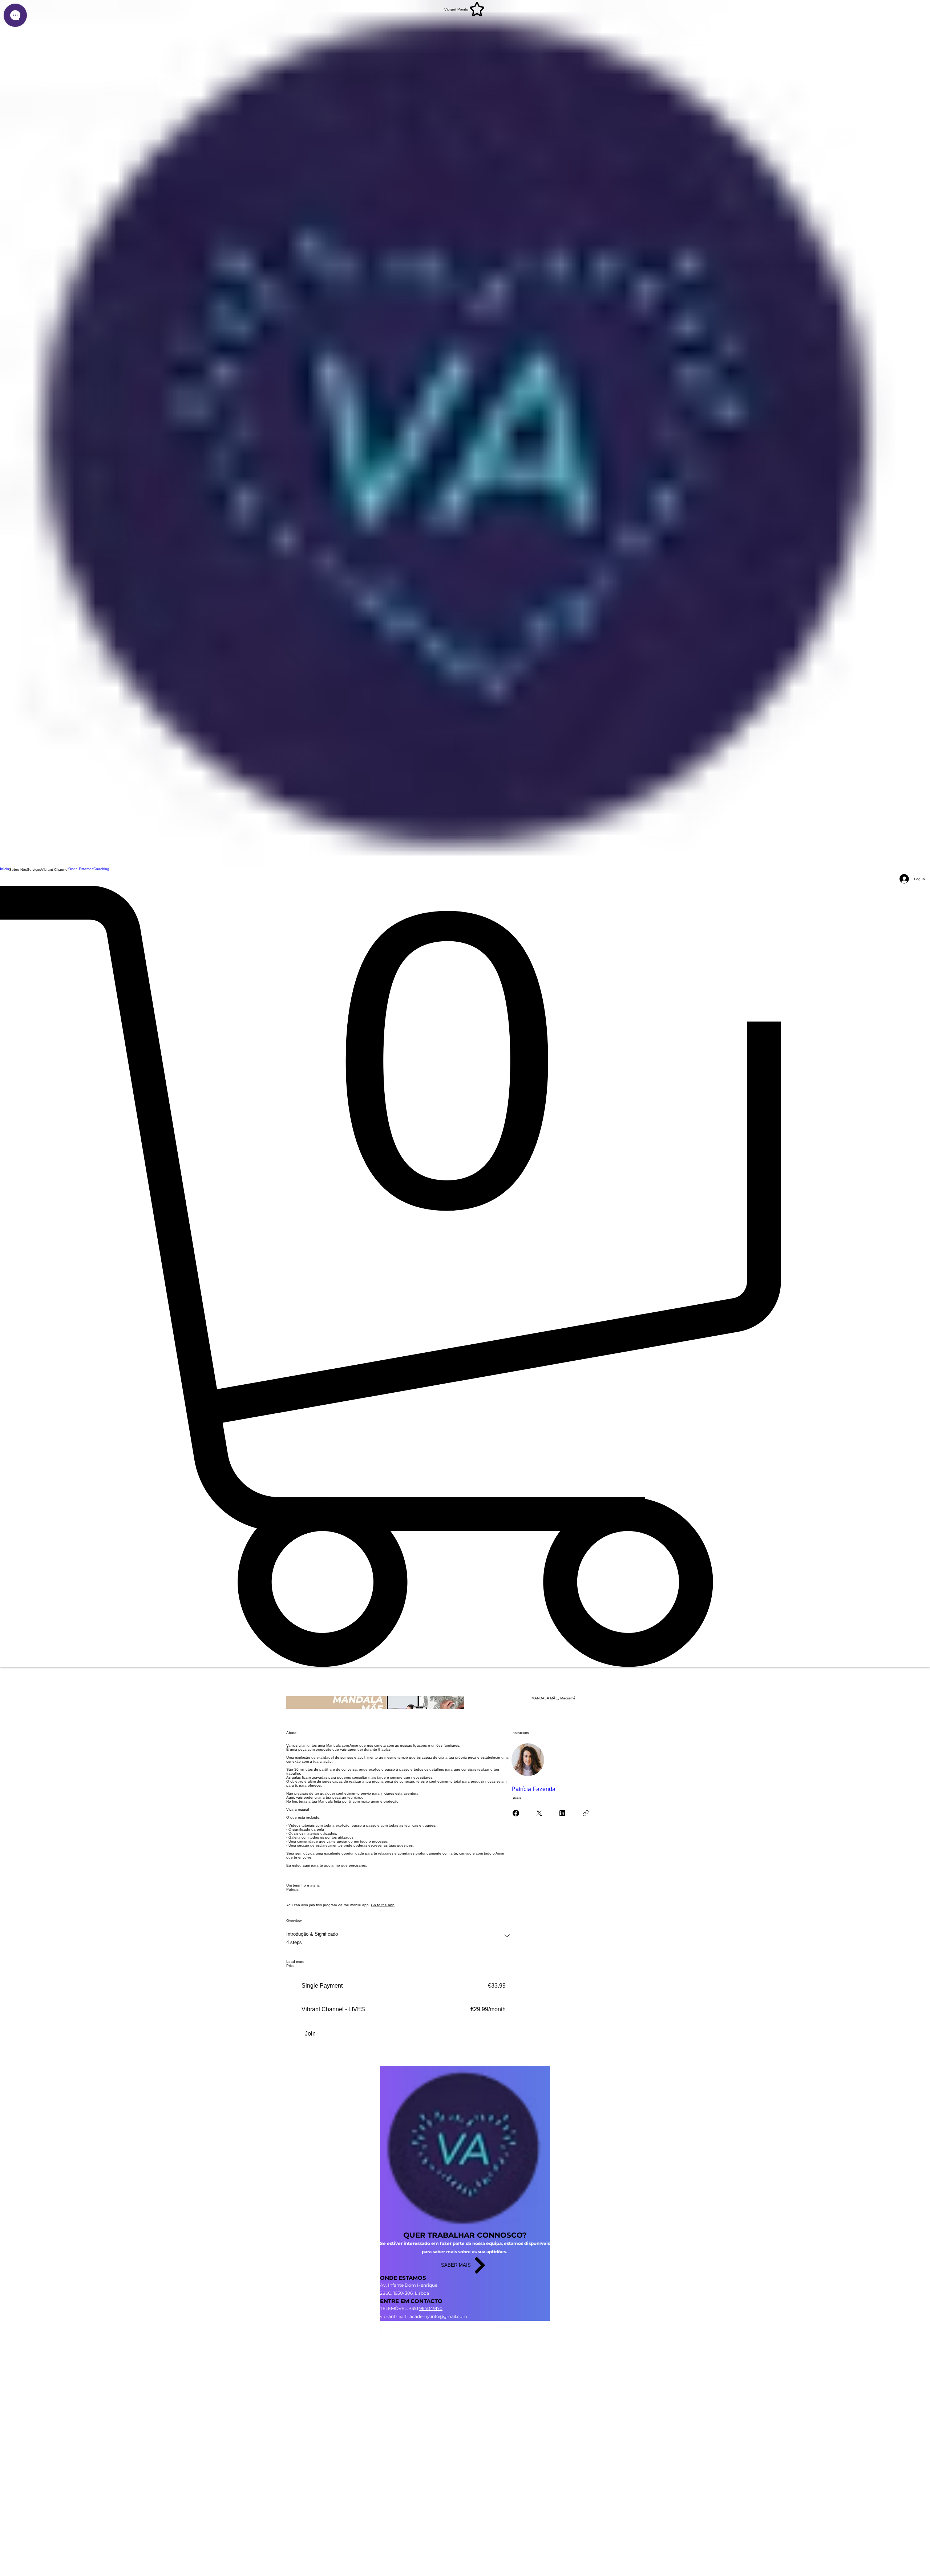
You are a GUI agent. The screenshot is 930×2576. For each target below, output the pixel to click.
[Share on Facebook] (516, 1813)
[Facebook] (465, 2334)
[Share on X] (539, 1813)
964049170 (431, 2308)
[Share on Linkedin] (562, 1813)
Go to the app (383, 1905)
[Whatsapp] (465, 2344)
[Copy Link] (586, 1813)
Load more (295, 1962)
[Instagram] (465, 2325)
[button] (18, 869)
